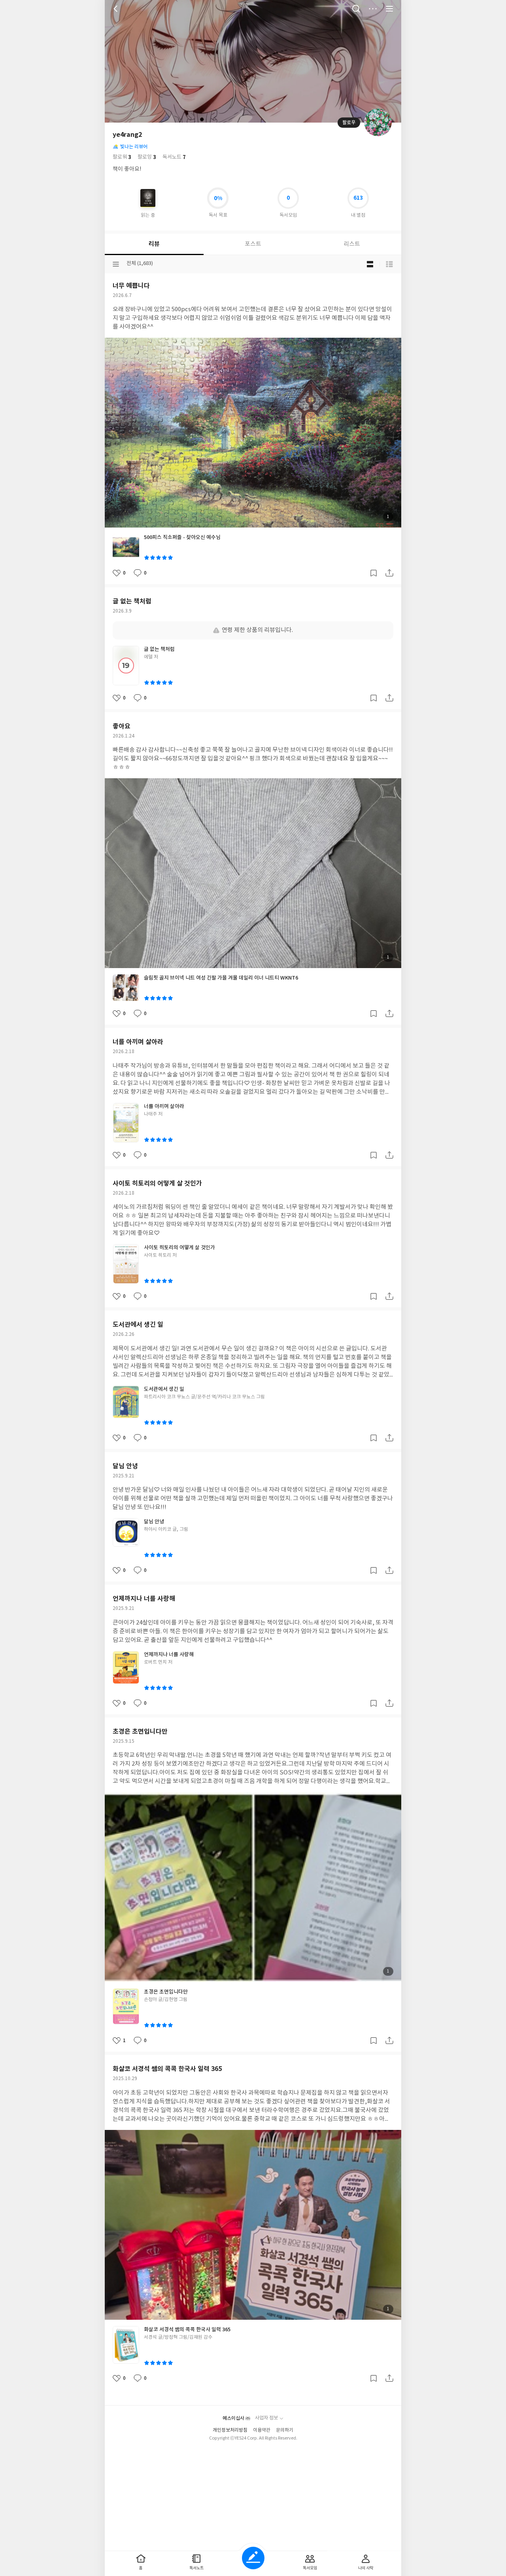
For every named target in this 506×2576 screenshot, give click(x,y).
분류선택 (116, 264)
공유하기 (389, 573)
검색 (356, 9)
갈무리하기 (374, 573)
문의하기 (285, 2430)
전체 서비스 (389, 9)
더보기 (373, 9)
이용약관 (262, 2430)
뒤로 (117, 9)
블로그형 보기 (370, 264)
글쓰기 (253, 2558)
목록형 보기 (389, 264)
